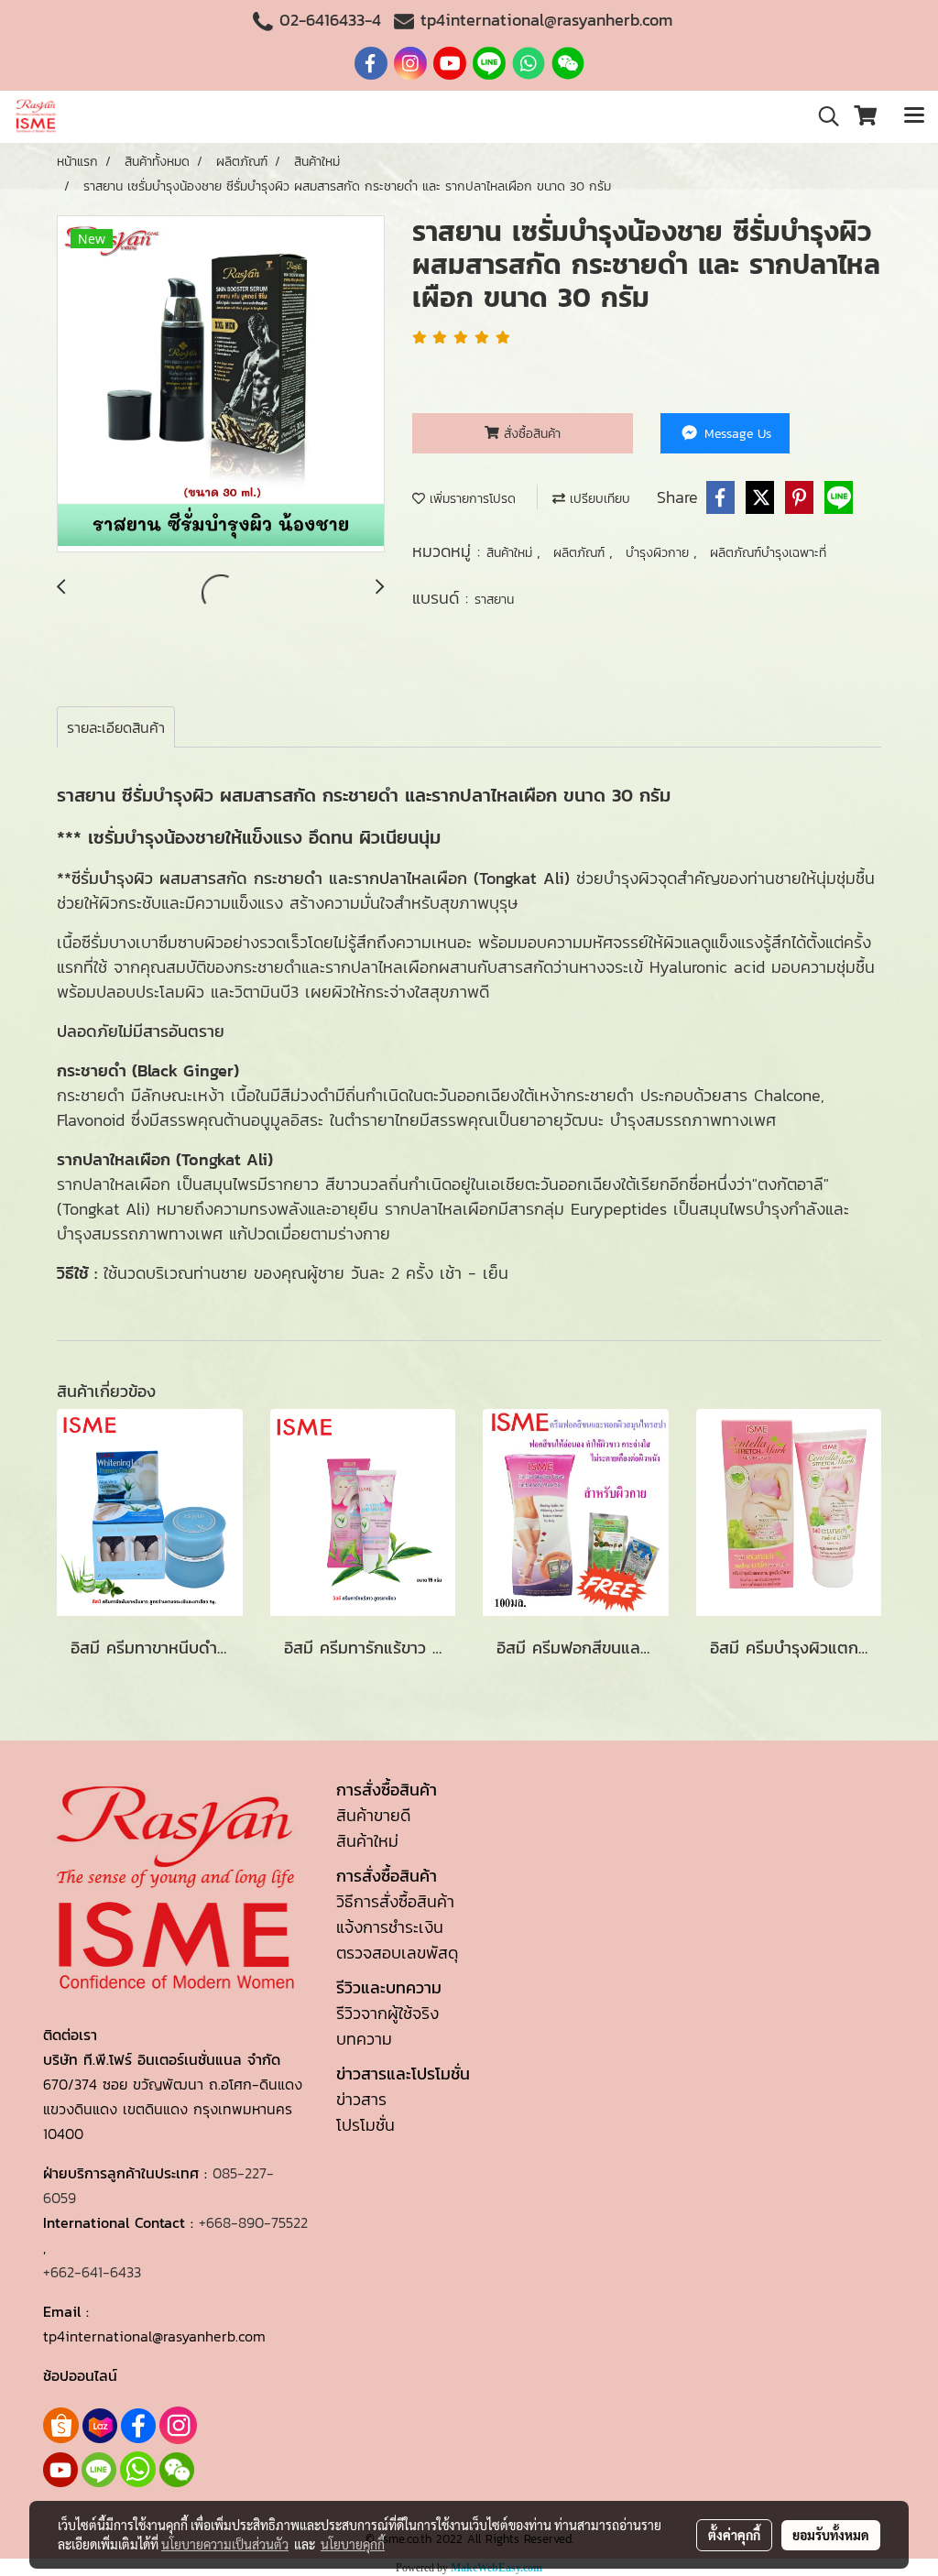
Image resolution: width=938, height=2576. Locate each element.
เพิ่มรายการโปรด (470, 499)
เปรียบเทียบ (598, 499)
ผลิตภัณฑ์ (581, 553)
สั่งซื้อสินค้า (530, 434)
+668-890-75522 (253, 2222)
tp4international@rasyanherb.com (546, 20)
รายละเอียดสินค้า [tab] (116, 727)
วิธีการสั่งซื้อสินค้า (395, 1901)
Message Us (736, 434)
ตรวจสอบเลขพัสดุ (397, 1953)
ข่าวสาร (361, 2099)
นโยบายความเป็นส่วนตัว (225, 2544)
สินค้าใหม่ (512, 553)
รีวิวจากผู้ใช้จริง (387, 2013)
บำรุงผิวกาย (660, 553)
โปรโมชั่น (365, 2125)
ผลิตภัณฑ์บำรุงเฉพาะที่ (768, 553)
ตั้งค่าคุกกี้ (734, 2535)
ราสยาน (494, 600)
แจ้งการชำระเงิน (390, 1927)
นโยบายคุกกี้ (353, 2544)
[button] (823, 116)
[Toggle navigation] (914, 116)
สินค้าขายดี (373, 1815)
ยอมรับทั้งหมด (831, 2535)
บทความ (364, 2039)
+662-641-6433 (92, 2272)
